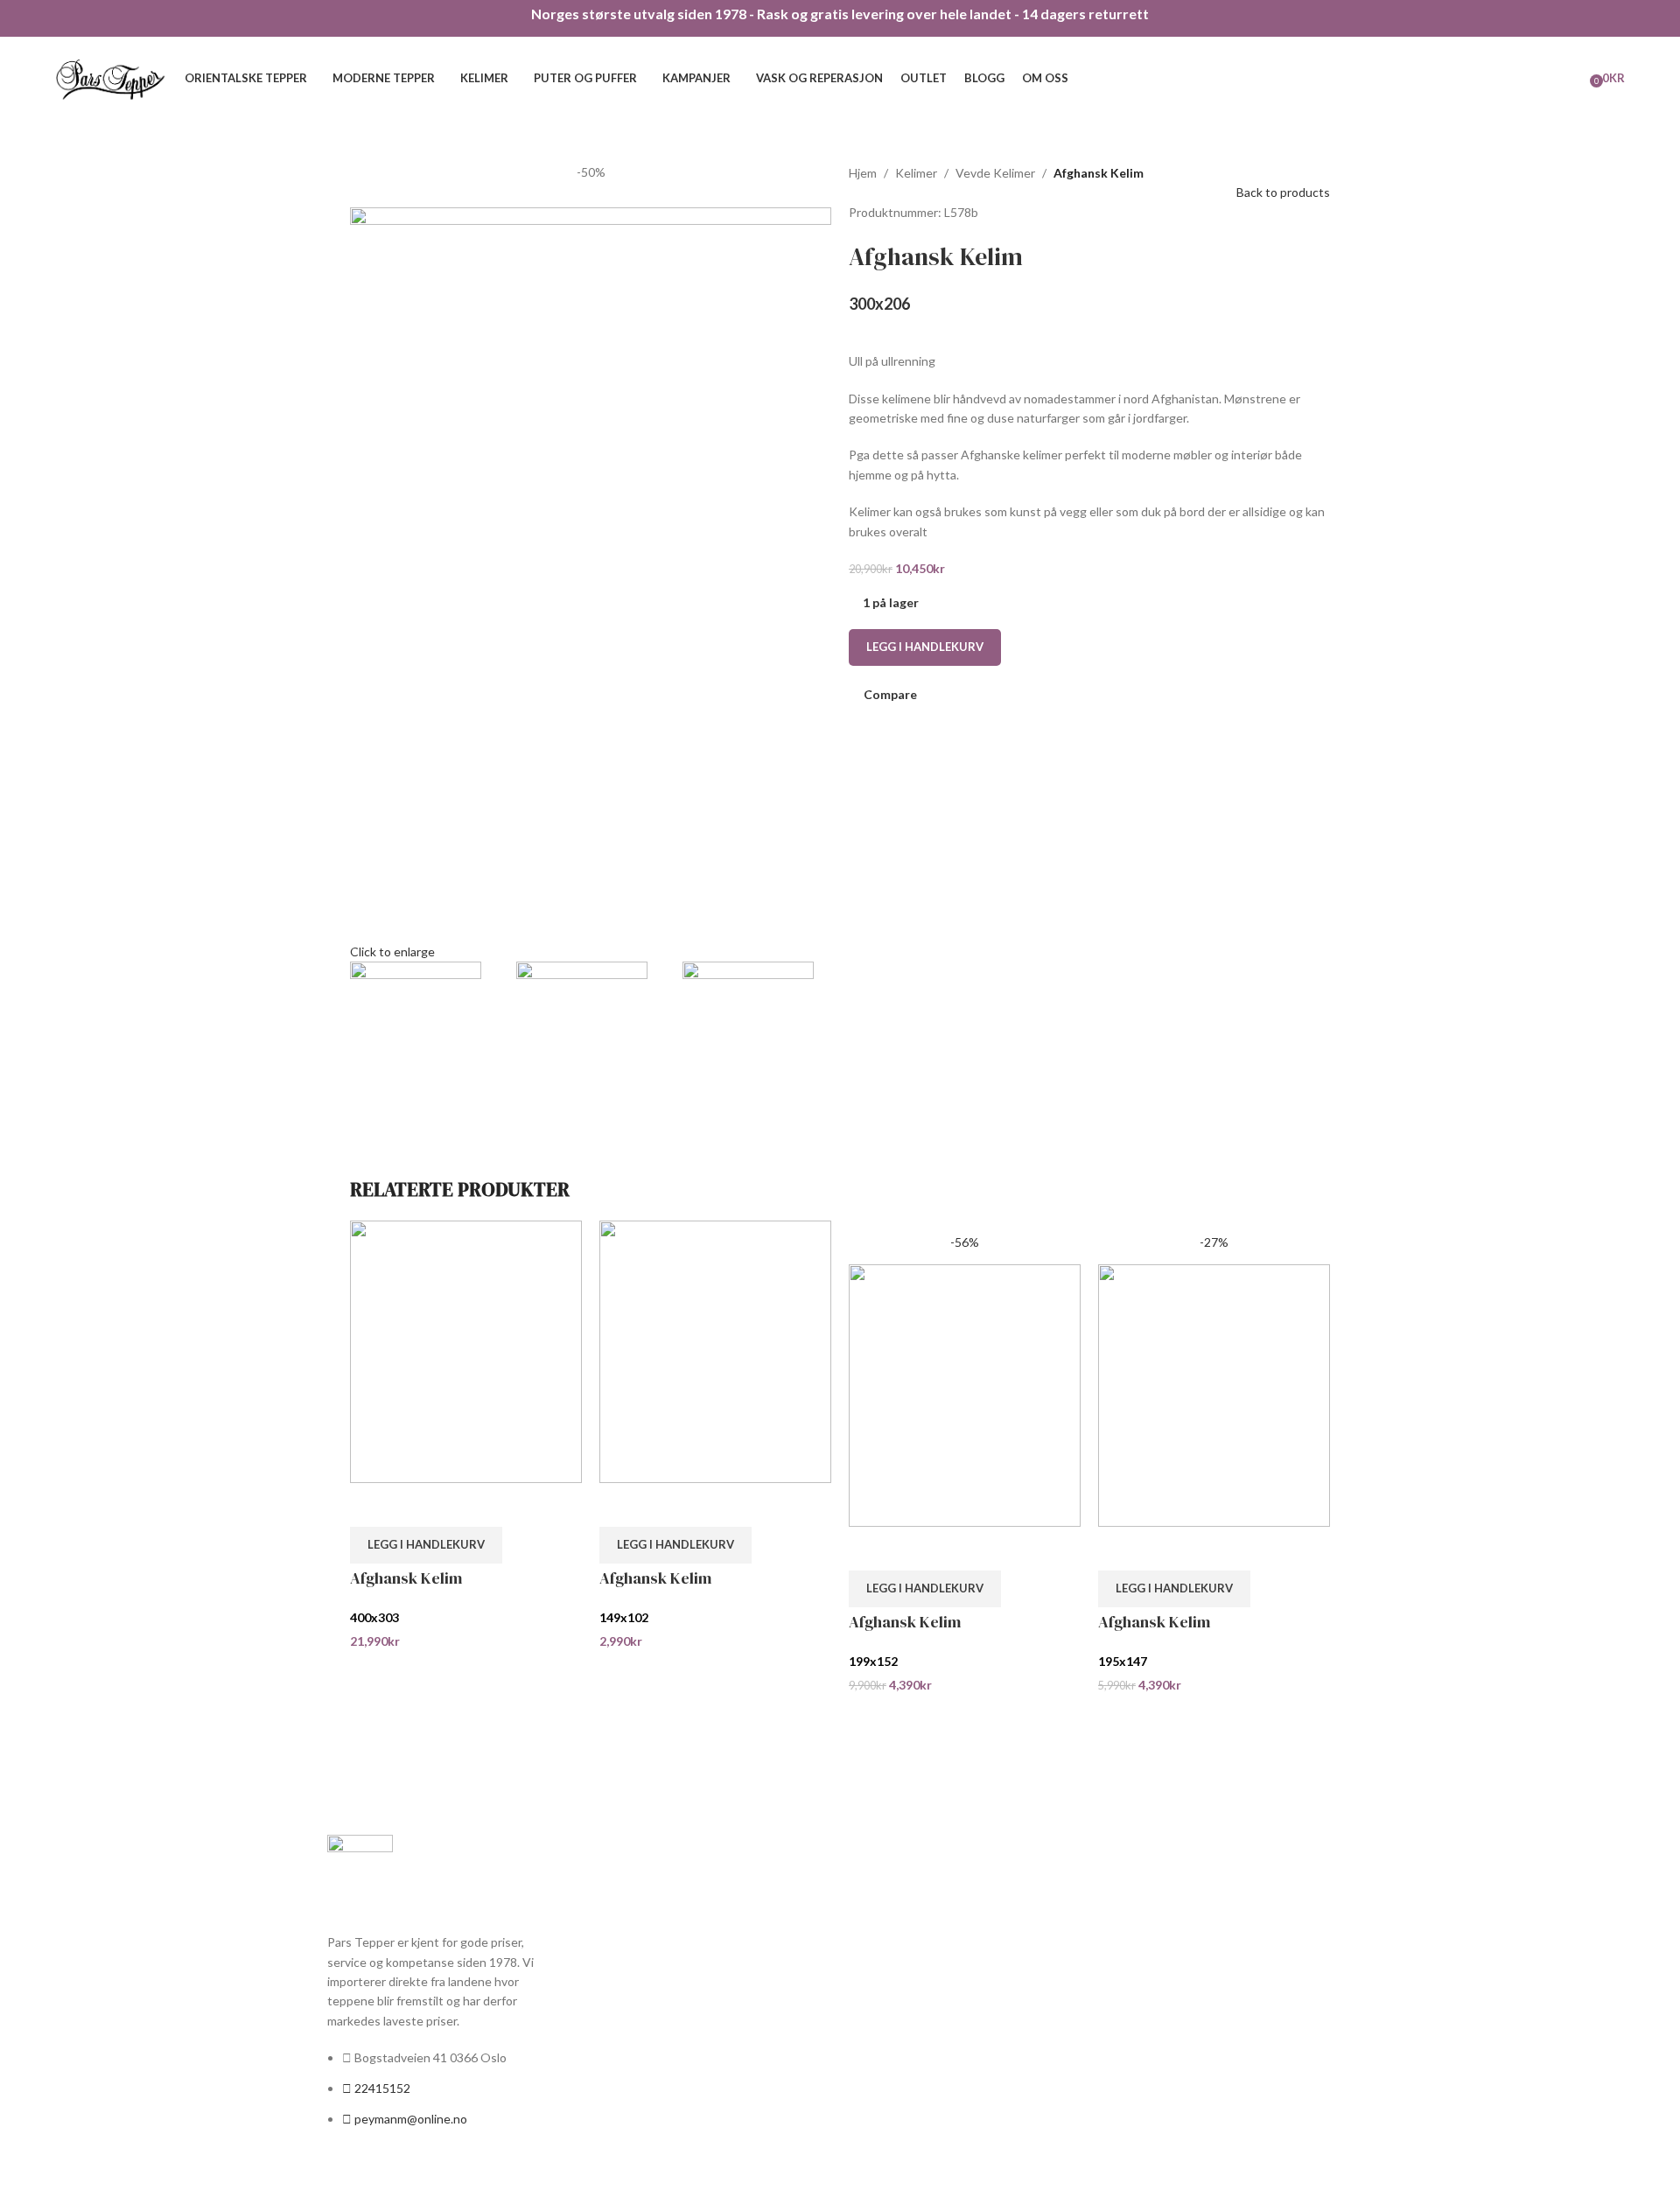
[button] (426, 1545)
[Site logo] (111, 77)
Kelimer (916, 173)
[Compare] (372, 1505)
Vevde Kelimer (995, 173)
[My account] (1553, 79)
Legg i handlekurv (925, 647)
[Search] (1578, 79)
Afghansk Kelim (406, 1578)
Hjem (863, 173)
